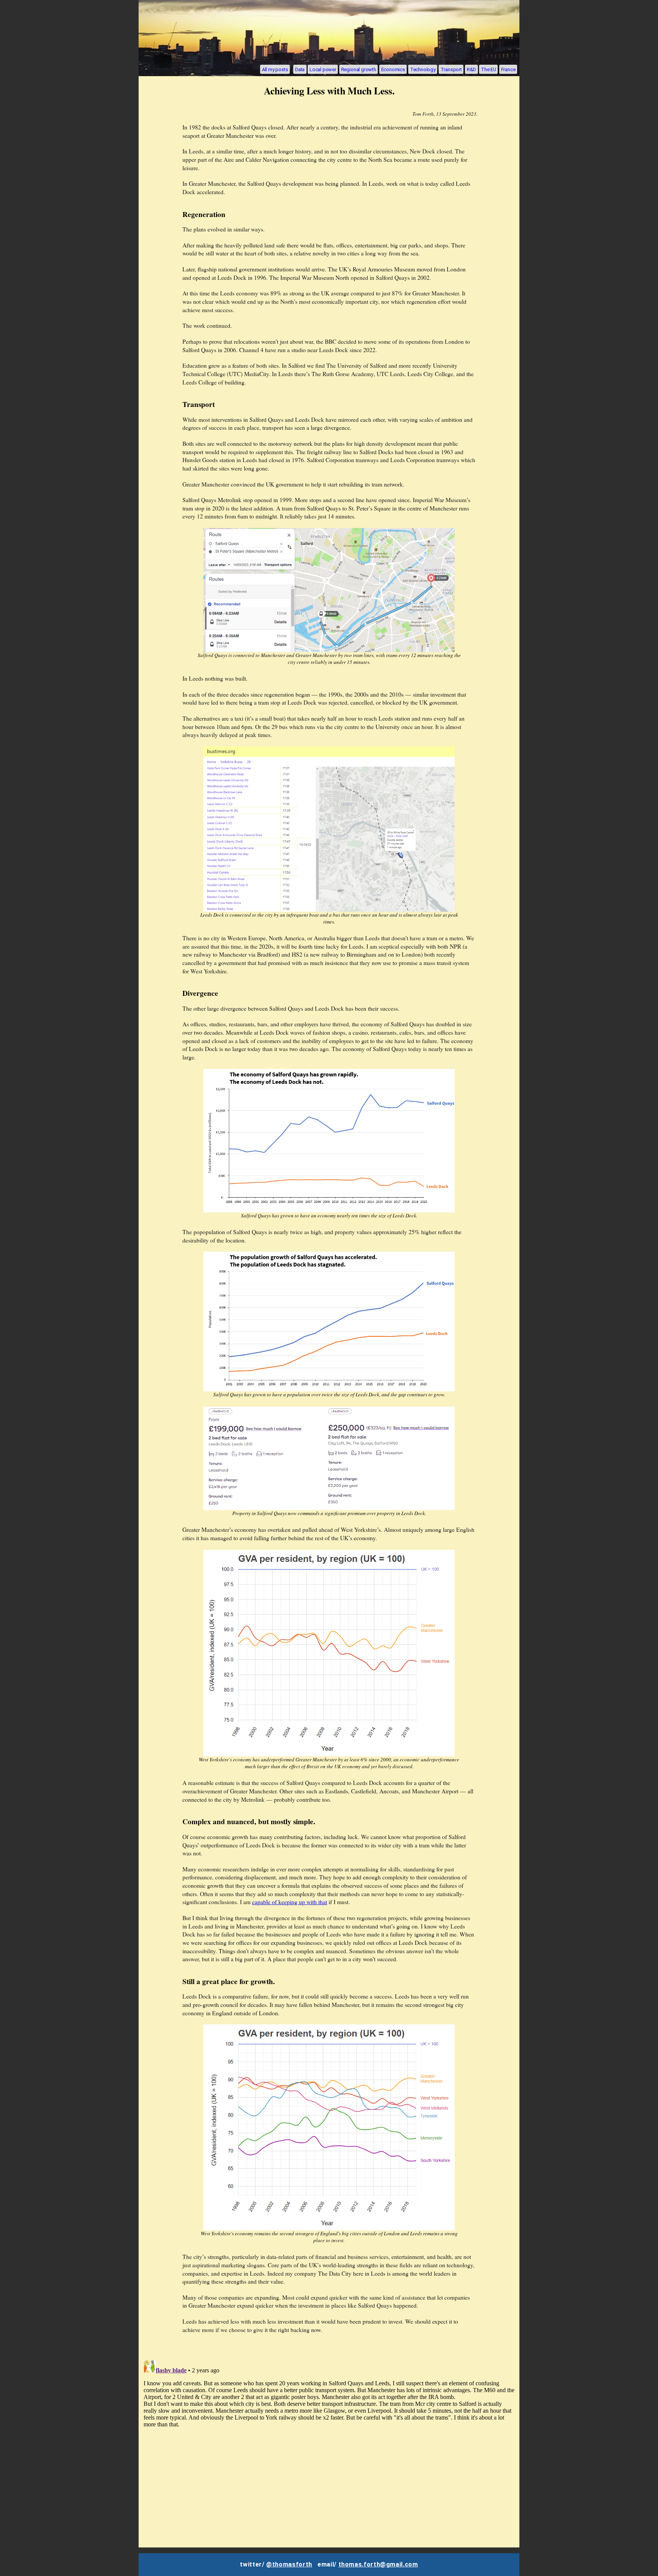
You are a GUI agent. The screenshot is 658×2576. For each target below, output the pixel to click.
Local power (323, 69)
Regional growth (359, 69)
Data (300, 69)
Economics (393, 69)
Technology (423, 69)
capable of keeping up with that (290, 1902)
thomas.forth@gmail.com (378, 2564)
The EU (489, 69)
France (508, 69)
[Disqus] (329, 2452)
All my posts (275, 69)
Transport (451, 69)
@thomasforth (289, 2564)
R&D (471, 69)
